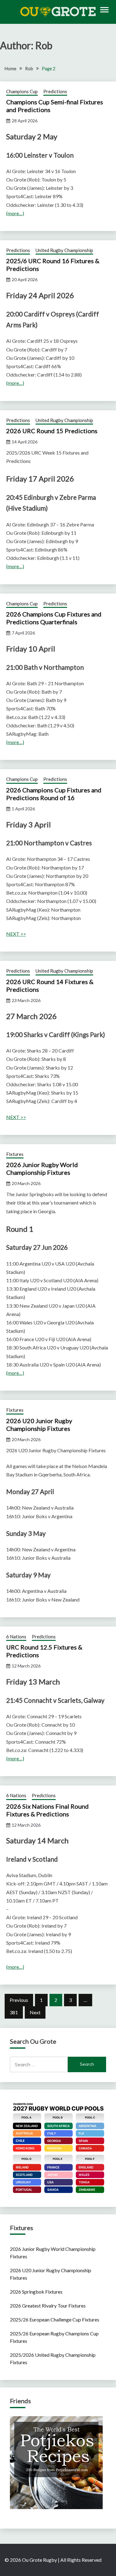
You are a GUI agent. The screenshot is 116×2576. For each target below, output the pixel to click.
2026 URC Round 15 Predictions (52, 431)
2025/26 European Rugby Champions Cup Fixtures (54, 2337)
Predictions (55, 91)
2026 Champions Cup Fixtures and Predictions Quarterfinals (54, 618)
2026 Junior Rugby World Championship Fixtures (42, 1168)
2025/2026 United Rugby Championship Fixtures (53, 2358)
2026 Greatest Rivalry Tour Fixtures (48, 2306)
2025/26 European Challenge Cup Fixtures (55, 2319)
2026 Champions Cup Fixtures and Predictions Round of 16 (54, 794)
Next (35, 2012)
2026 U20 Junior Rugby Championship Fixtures (39, 1425)
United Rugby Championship (64, 250)
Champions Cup (22, 91)
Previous (19, 2000)
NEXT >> (16, 934)
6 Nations (16, 1637)
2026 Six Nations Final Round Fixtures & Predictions (47, 1810)
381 (14, 2012)
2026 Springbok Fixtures (36, 2292)
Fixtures (15, 1154)
